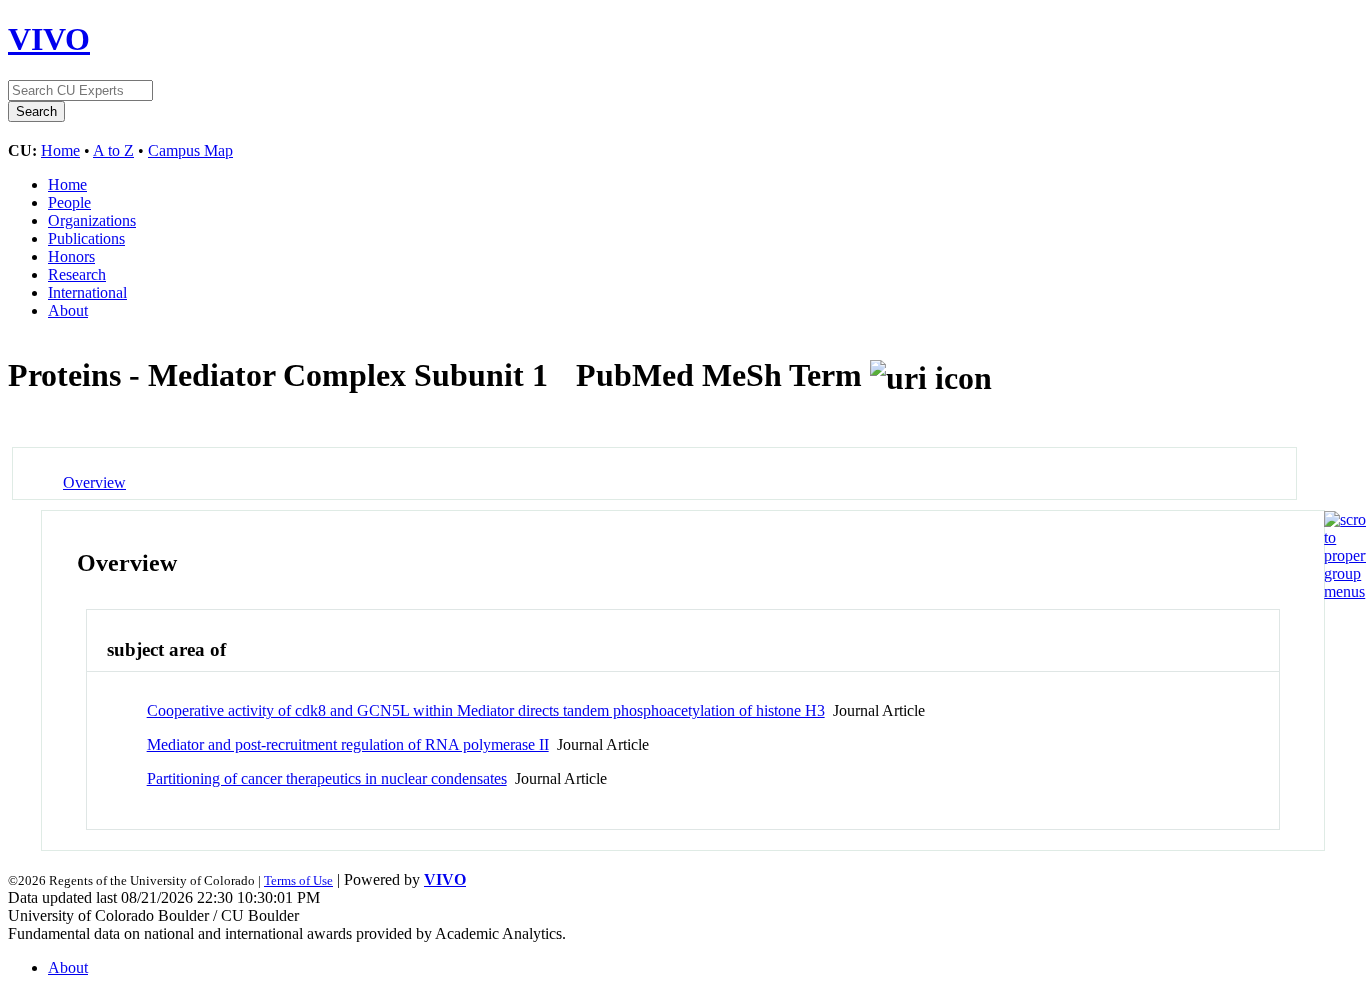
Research (77, 274)
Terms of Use (298, 880)
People (69, 202)
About (68, 310)
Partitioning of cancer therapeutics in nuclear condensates (327, 778)
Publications (86, 238)
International (87, 292)
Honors (71, 256)
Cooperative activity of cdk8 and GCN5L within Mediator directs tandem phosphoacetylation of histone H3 (486, 710)
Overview (94, 482)
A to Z (113, 150)
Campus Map (190, 150)
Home (60, 150)
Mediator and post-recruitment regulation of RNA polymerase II (348, 744)
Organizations (92, 220)
